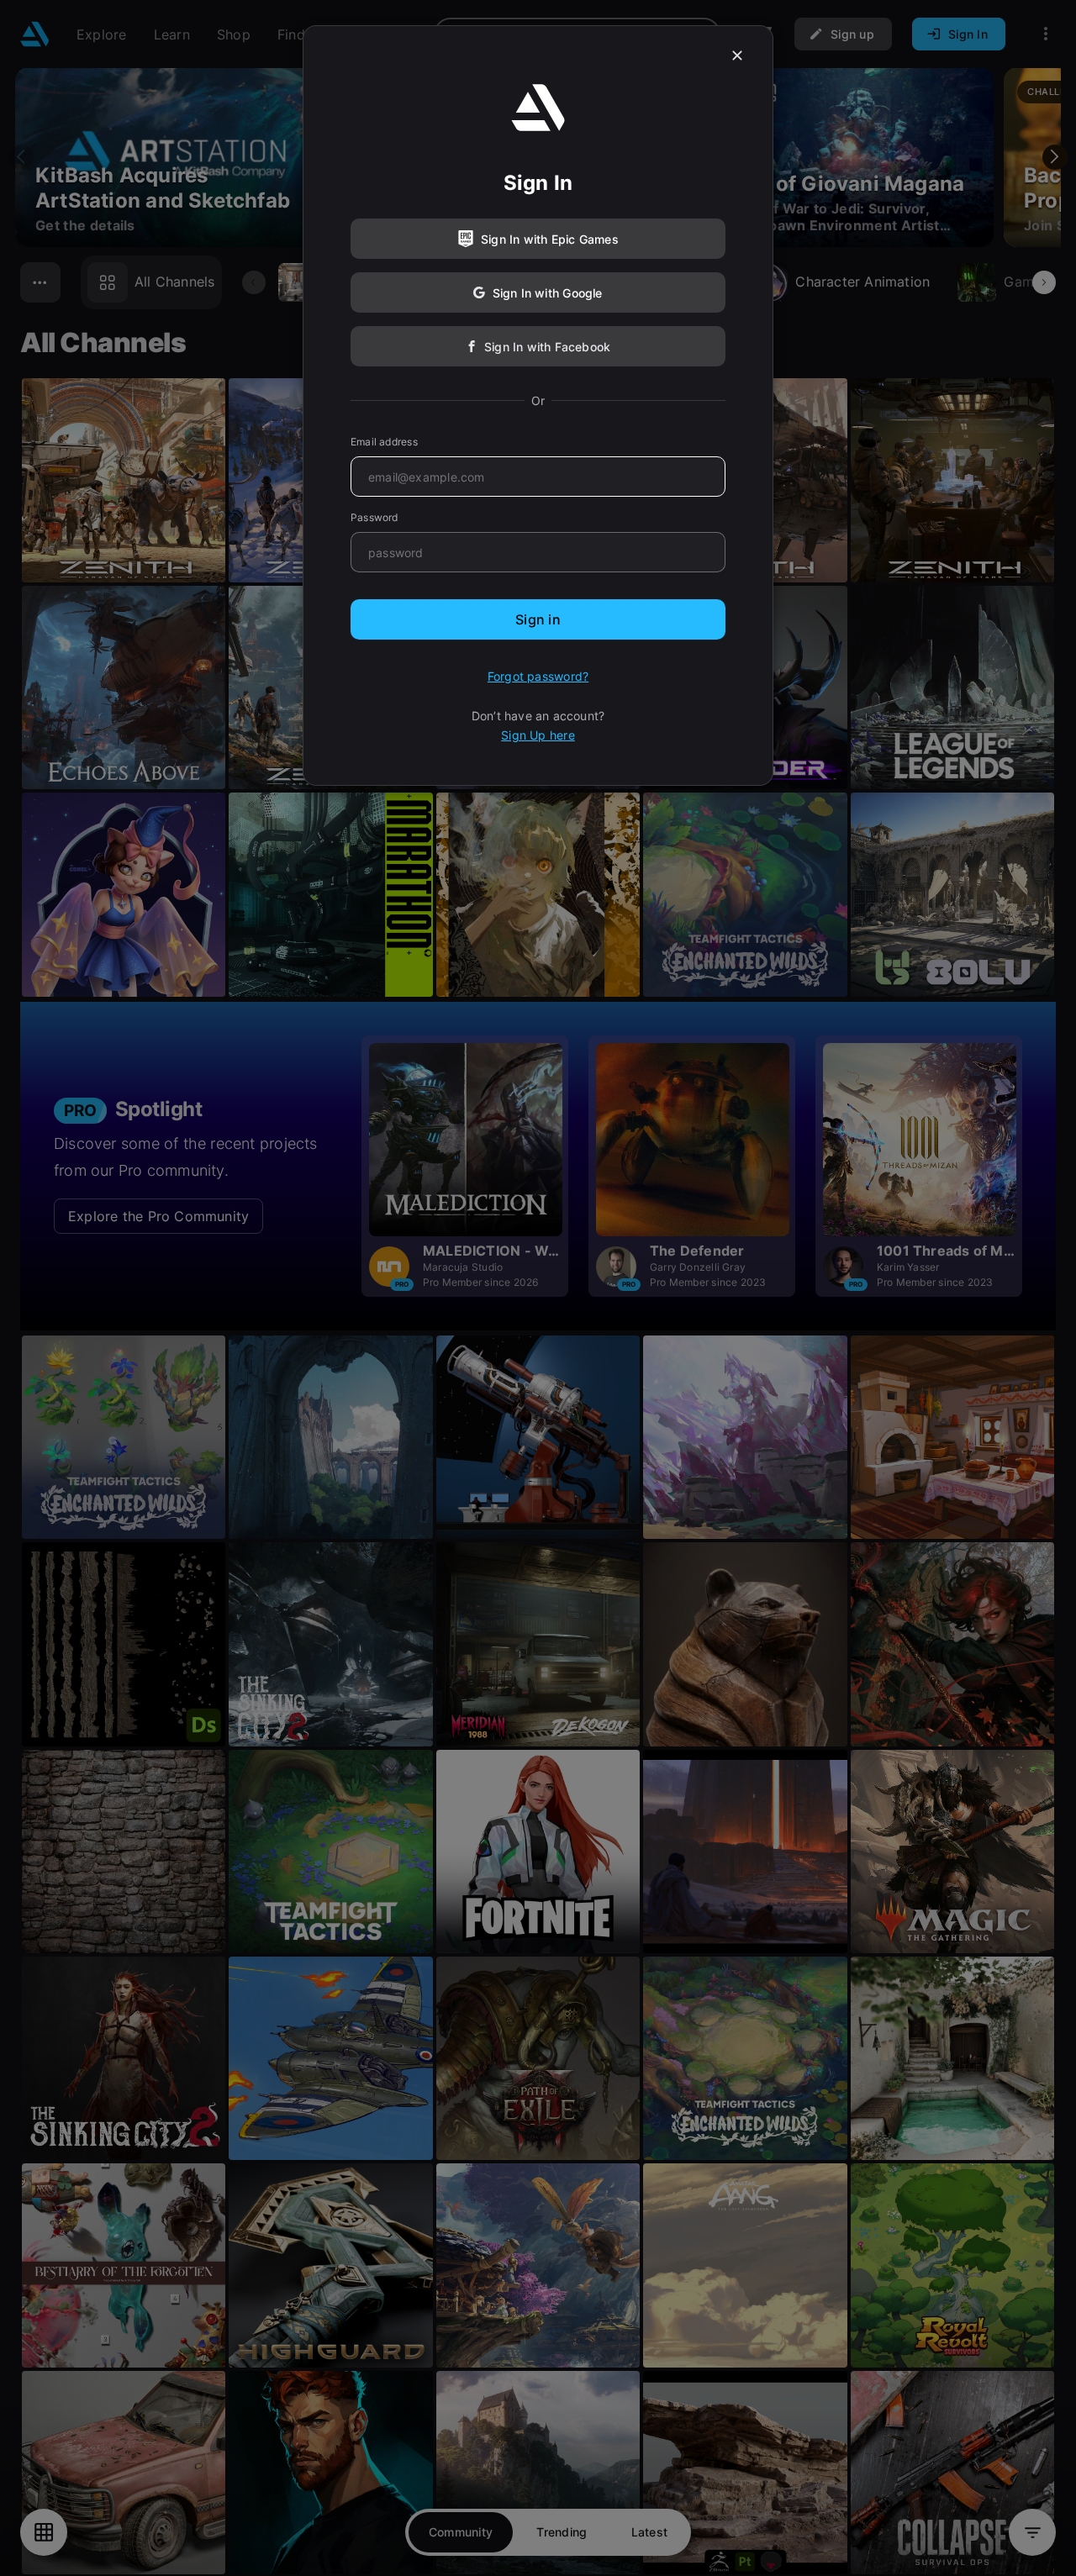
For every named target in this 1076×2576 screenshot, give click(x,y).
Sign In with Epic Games (550, 239)
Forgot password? (538, 676)
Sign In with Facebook (547, 347)
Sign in (538, 619)
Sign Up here (538, 735)
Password (374, 517)
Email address (384, 442)
